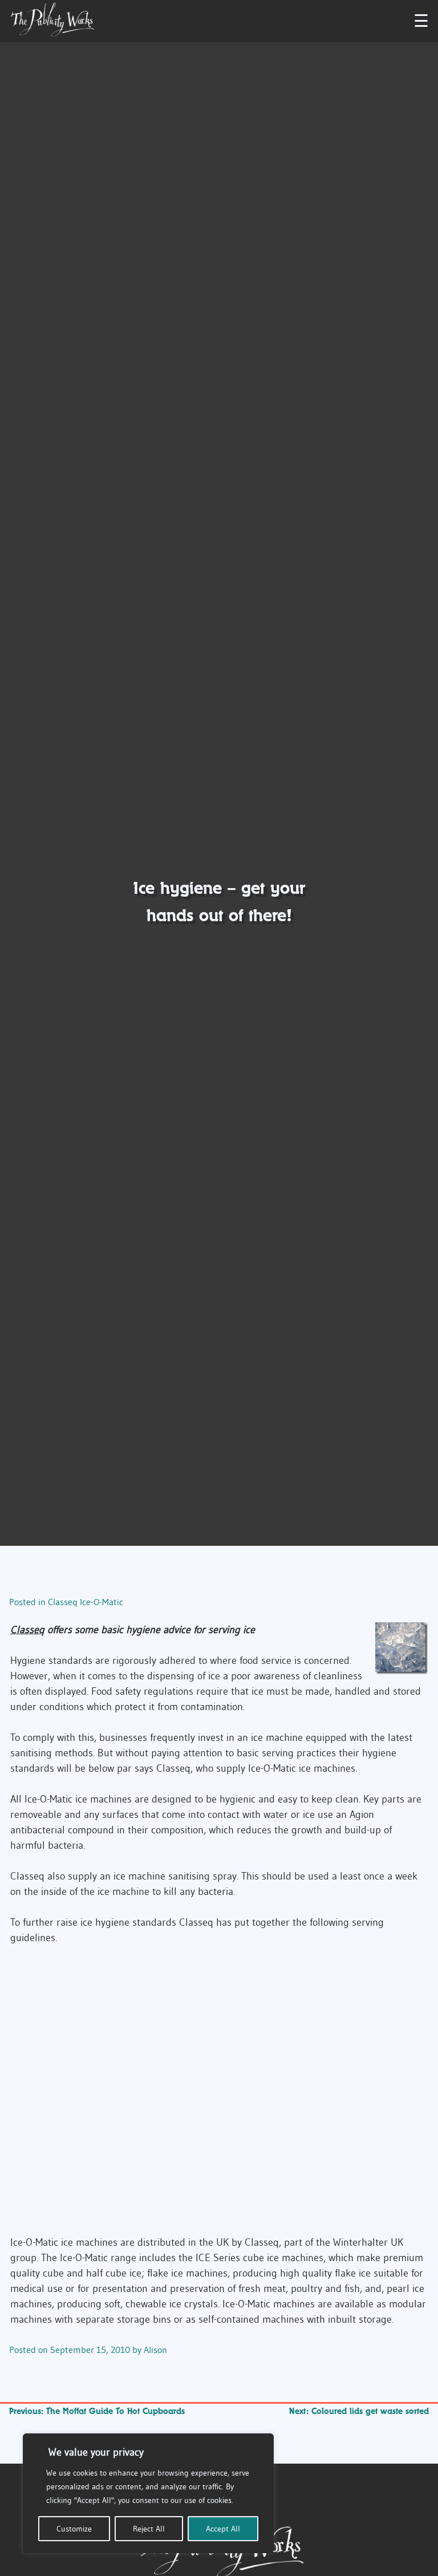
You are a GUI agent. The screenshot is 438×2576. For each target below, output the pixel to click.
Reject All (149, 2529)
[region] (148, 2493)
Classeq (27, 1630)
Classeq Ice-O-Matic (86, 1602)
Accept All (223, 2529)
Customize (74, 2529)
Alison (155, 2350)
